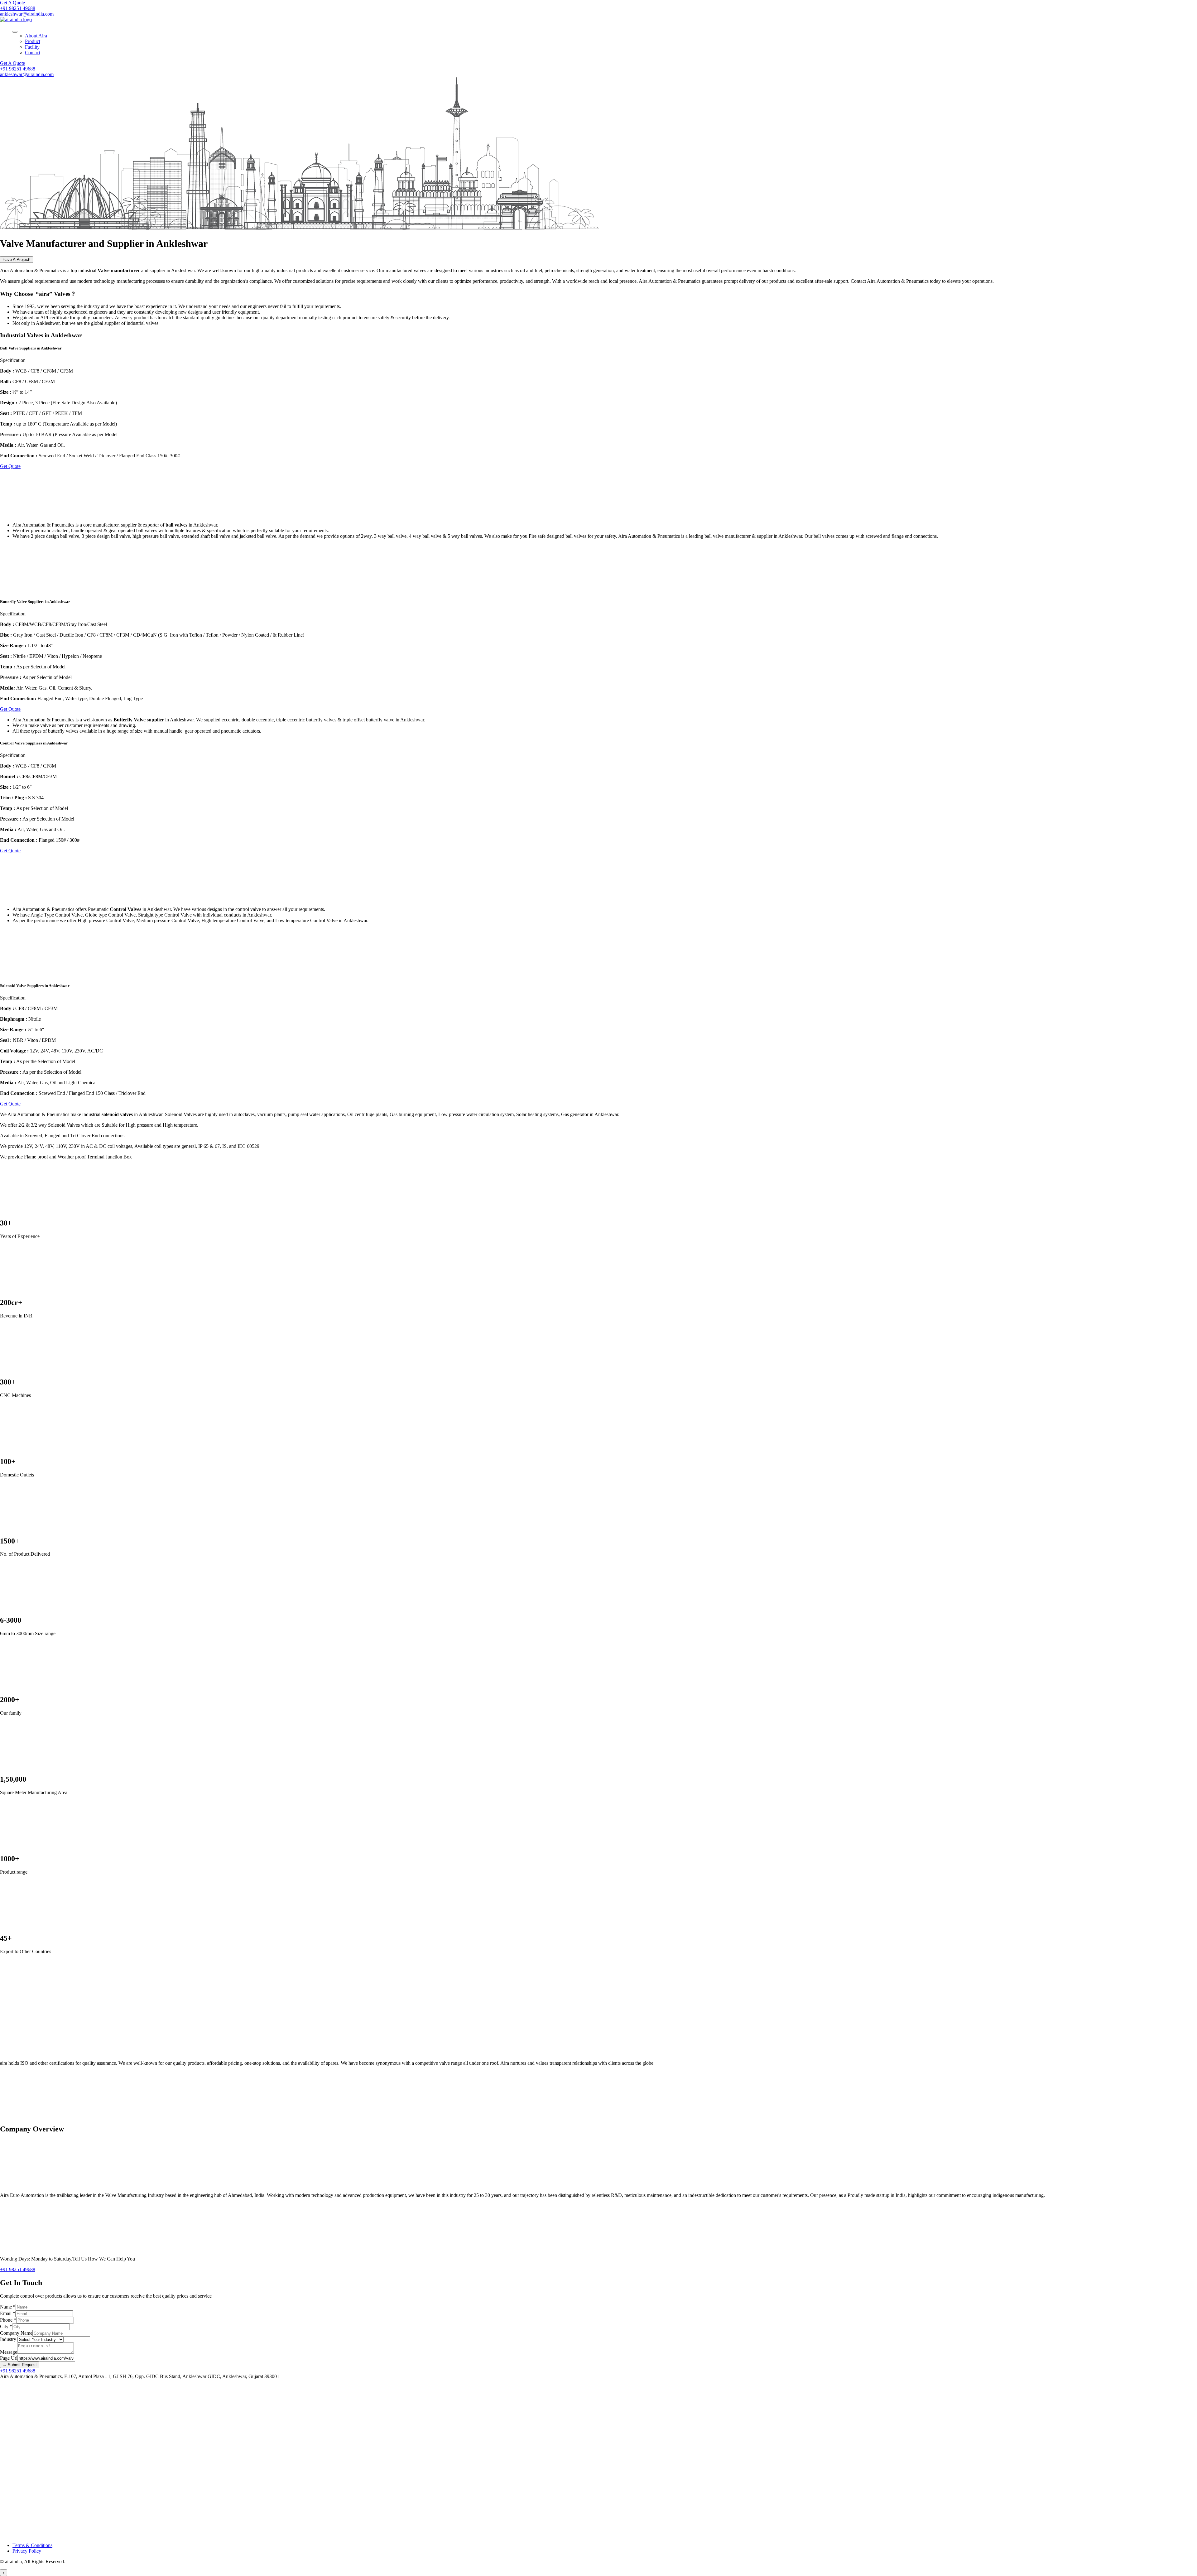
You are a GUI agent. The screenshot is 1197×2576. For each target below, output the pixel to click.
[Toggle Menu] (15, 32)
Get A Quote (12, 3)
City (6, 2326)
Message (9, 2352)
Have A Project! (17, 260)
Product (33, 41)
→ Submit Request (20, 2365)
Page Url (9, 2358)
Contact (33, 53)
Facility (32, 47)
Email (8, 2313)
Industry (9, 2339)
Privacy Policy (27, 2551)
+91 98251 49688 (18, 8)
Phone (8, 2320)
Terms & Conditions (32, 2545)
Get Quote (10, 466)
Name (8, 2307)
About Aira (36, 36)
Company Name (16, 2333)
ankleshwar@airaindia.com (27, 14)
